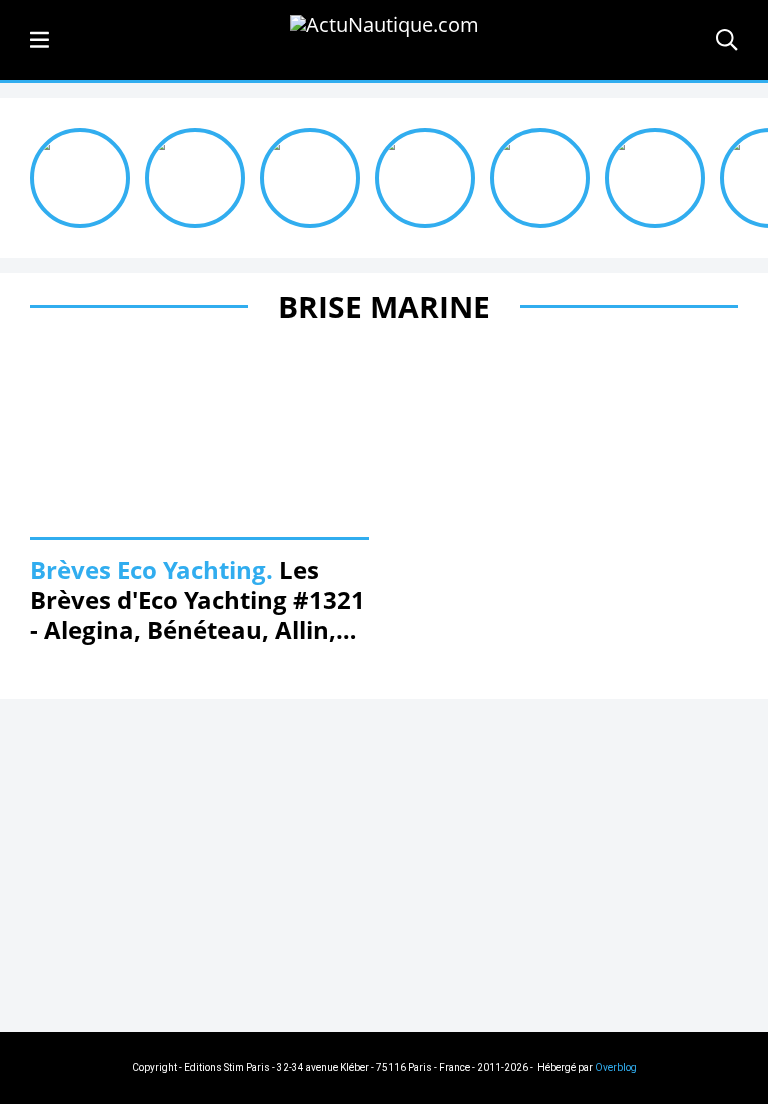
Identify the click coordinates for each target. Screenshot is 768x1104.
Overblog (616, 1067)
